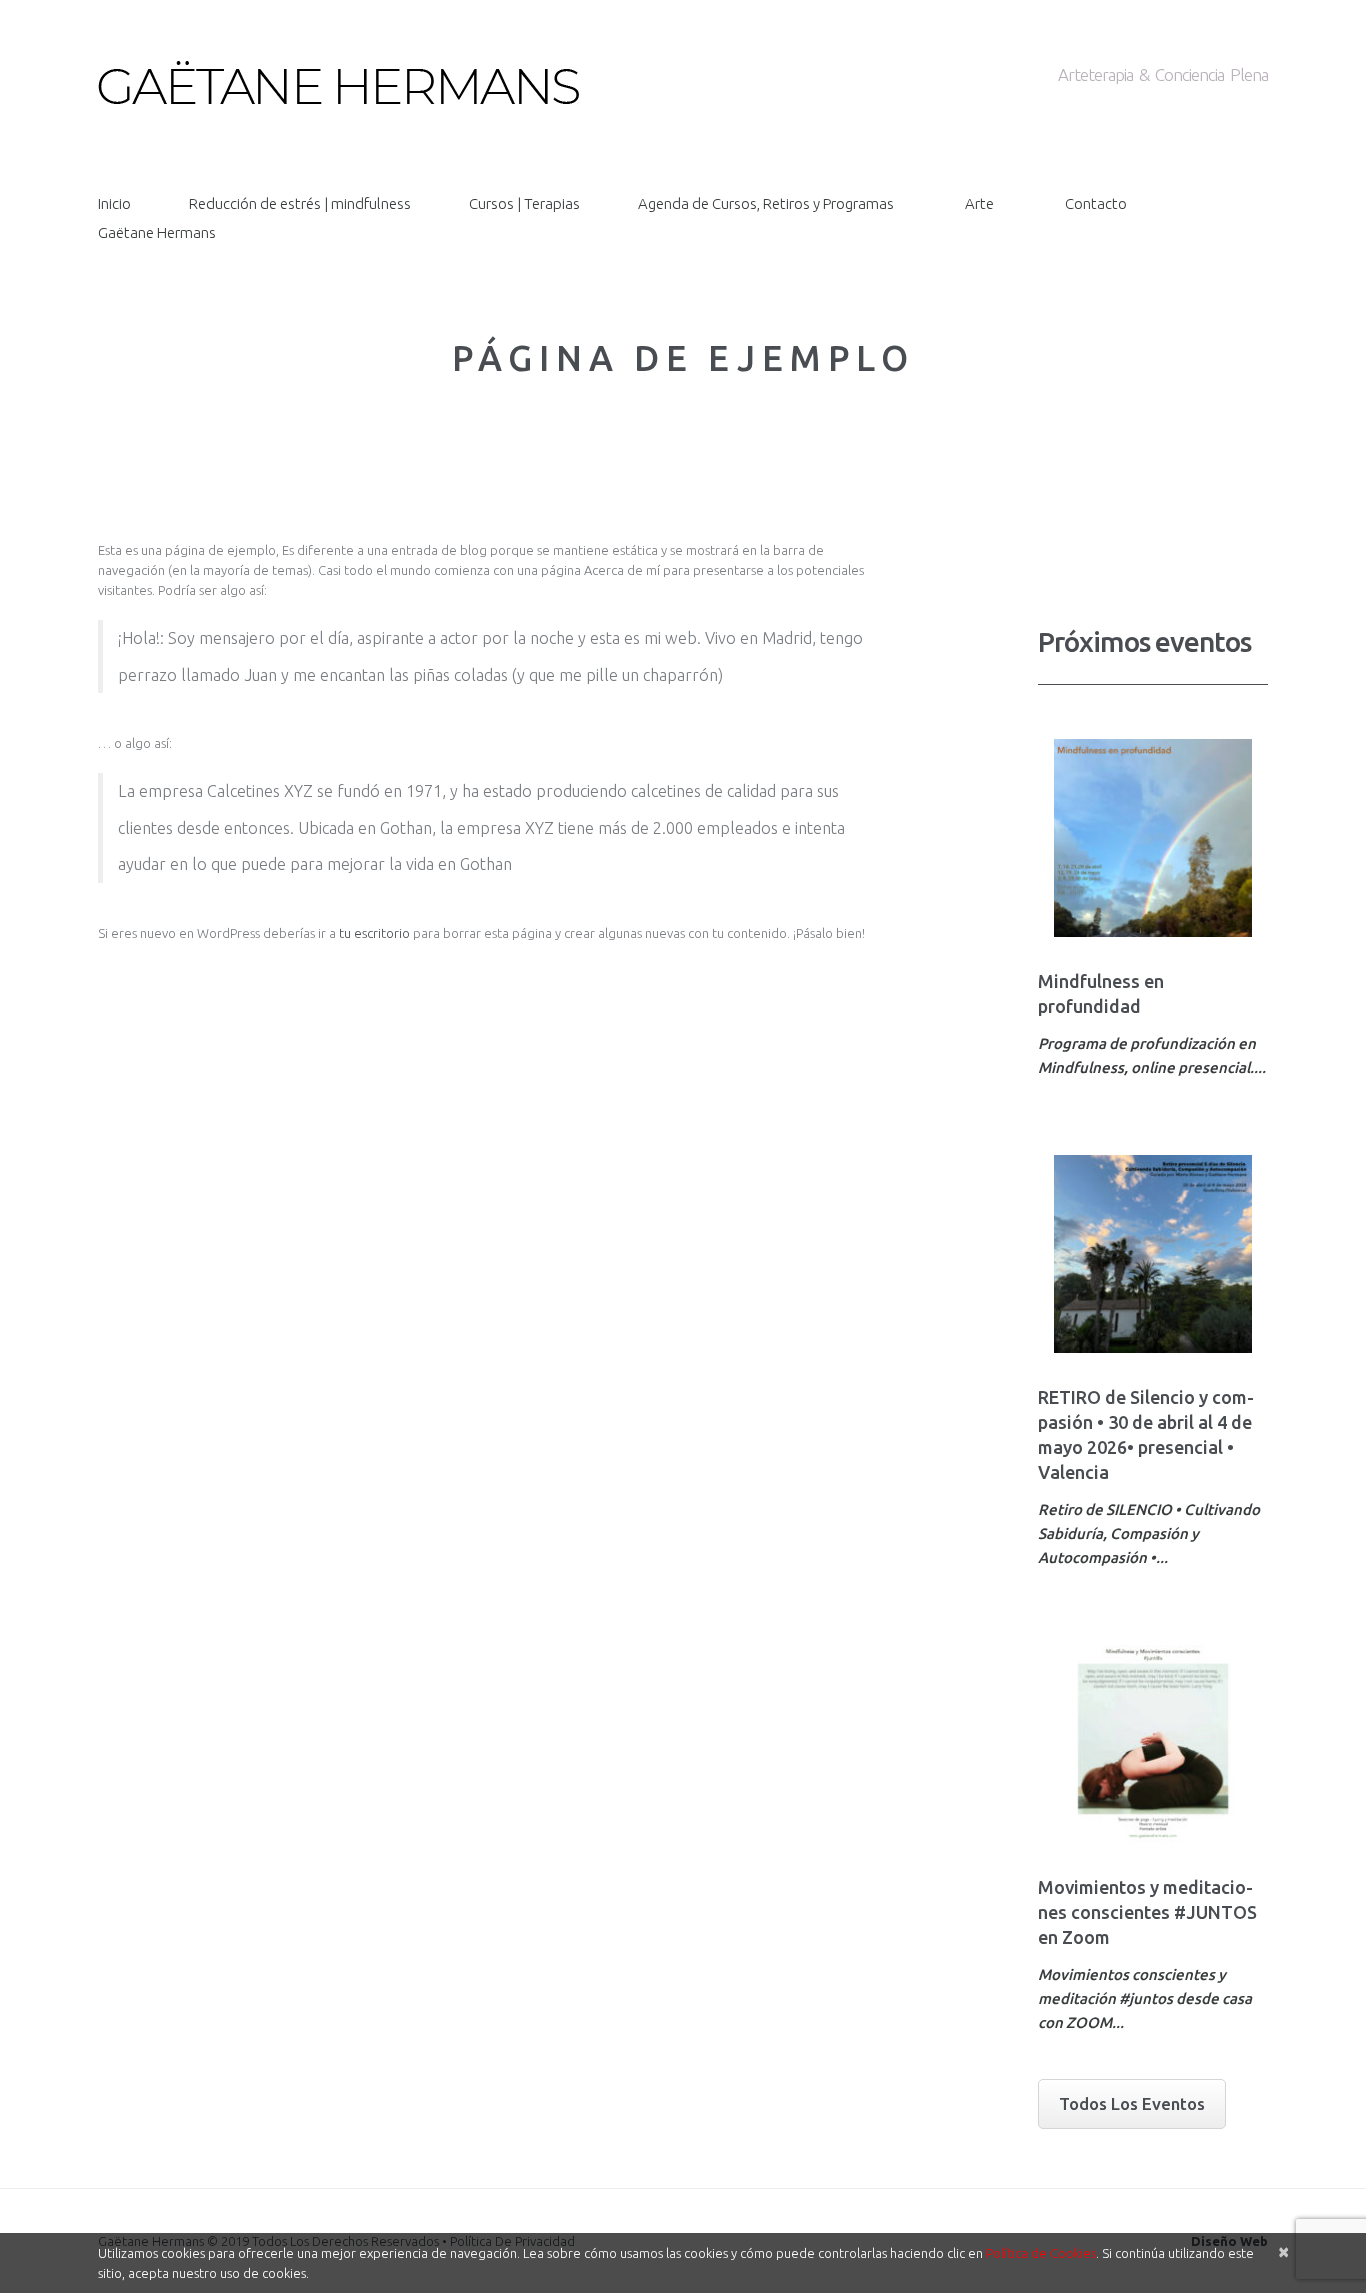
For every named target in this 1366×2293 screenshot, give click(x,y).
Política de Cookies (1041, 2253)
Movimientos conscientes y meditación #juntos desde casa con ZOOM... (1145, 1998)
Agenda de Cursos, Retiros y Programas (766, 203)
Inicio (114, 203)
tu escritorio (374, 933)
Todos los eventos (1132, 2103)
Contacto (1096, 203)
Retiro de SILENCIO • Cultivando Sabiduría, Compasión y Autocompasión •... (1149, 1533)
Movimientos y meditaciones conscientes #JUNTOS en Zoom (1147, 1912)
